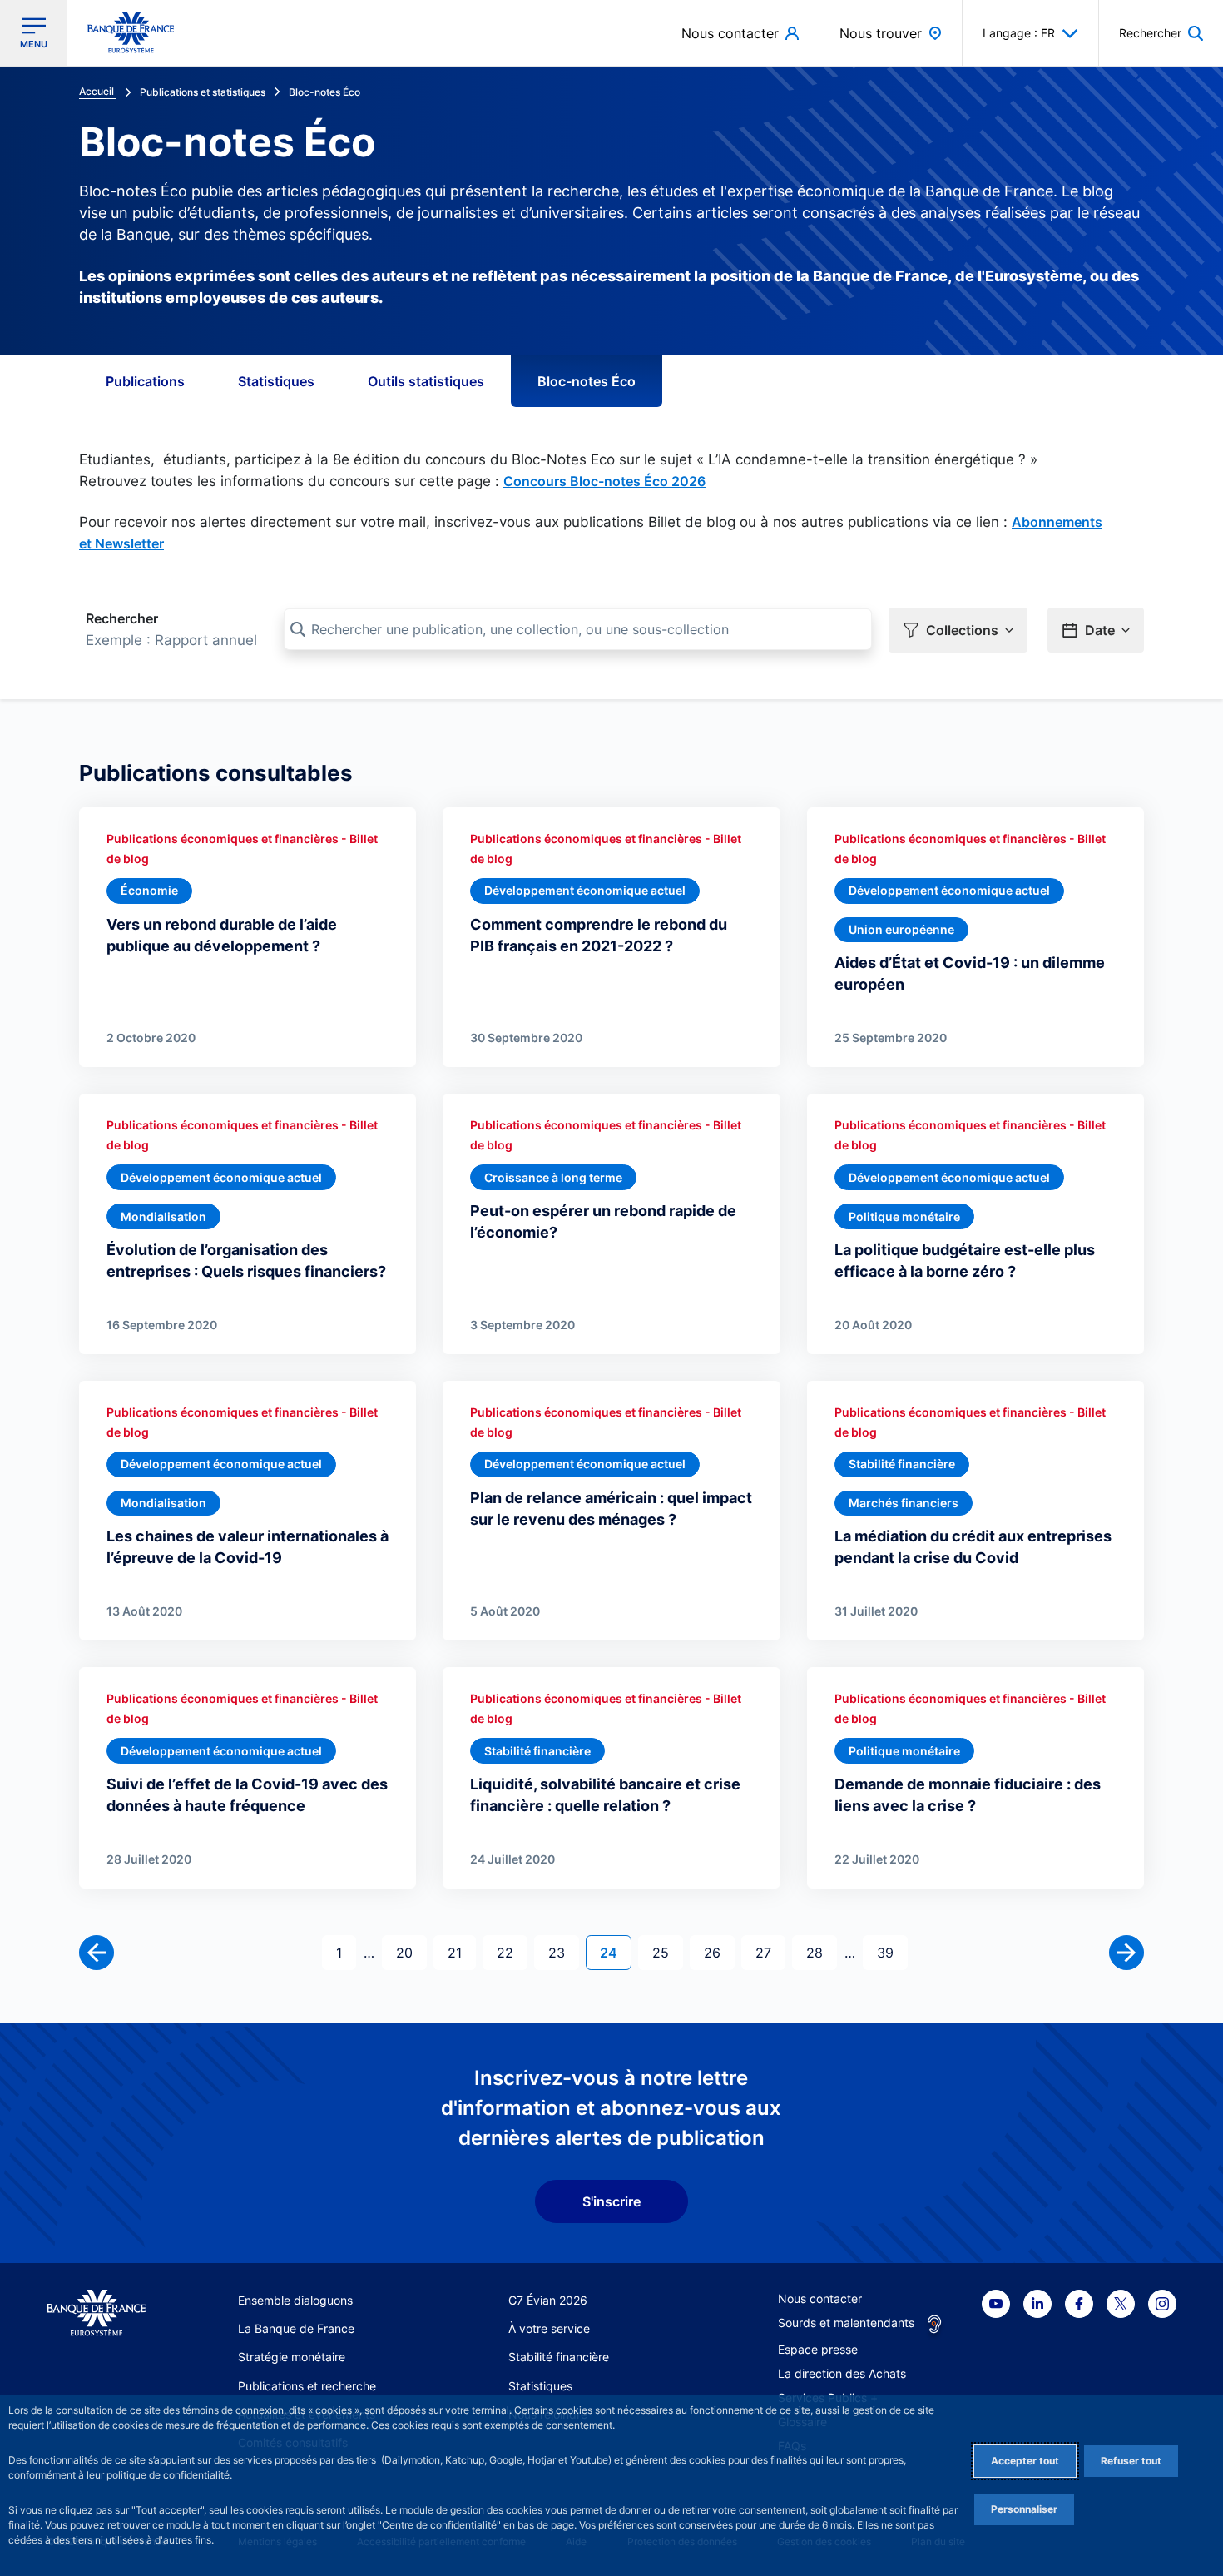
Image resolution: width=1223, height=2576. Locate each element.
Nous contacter (820, 2298)
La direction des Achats (842, 2373)
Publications (145, 381)
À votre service (549, 2328)
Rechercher (122, 618)
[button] (1161, 33)
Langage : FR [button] (1019, 33)
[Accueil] (96, 2313)
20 (411, 1952)
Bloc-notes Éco (587, 381)
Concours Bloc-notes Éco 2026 (604, 481)
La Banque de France (296, 2328)
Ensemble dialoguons (295, 2300)
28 (821, 1952)
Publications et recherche (307, 2386)
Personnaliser (1024, 2509)
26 (719, 1952)
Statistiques (276, 381)
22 (512, 1952)
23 (563, 1952)
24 (615, 1952)
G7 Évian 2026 (548, 2300)
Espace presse (818, 2349)
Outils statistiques (426, 381)
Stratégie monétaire (292, 2357)
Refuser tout (1131, 2461)
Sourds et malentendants (846, 2323)
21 (461, 1952)
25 (667, 1952)
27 (770, 1952)
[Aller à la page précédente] (97, 1953)
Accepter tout (1025, 2461)
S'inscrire (611, 2201)
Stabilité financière (559, 2357)
